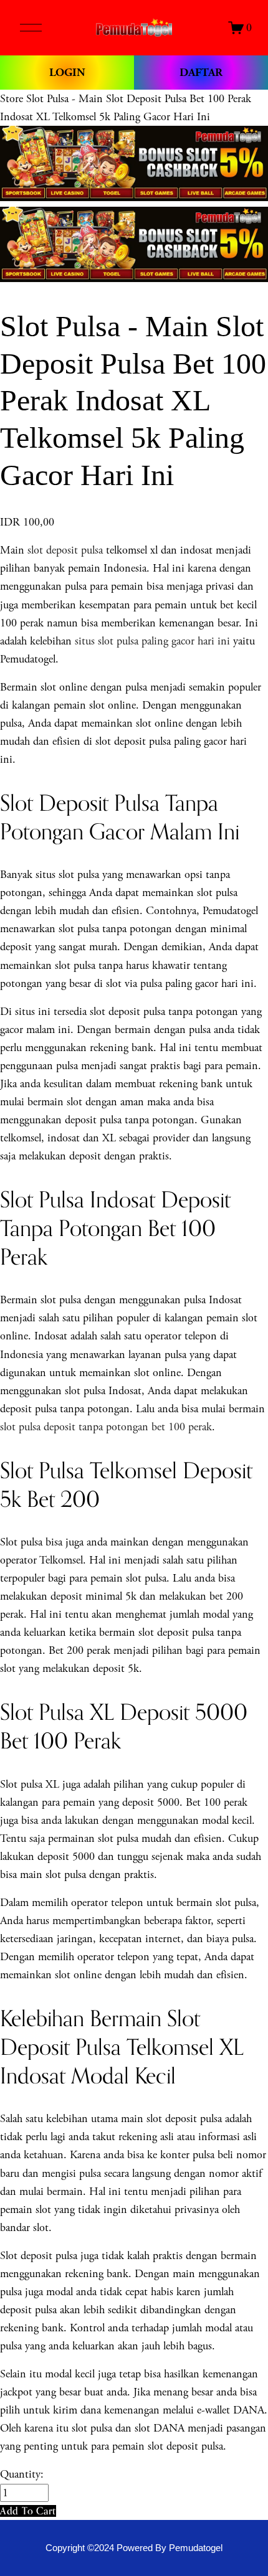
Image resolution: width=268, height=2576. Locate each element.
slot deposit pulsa (65, 550)
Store (12, 99)
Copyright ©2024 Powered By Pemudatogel (134, 2548)
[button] (28, 2511)
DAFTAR (201, 73)
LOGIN (67, 73)
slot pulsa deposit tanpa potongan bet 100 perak (106, 1427)
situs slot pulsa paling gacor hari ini (152, 641)
